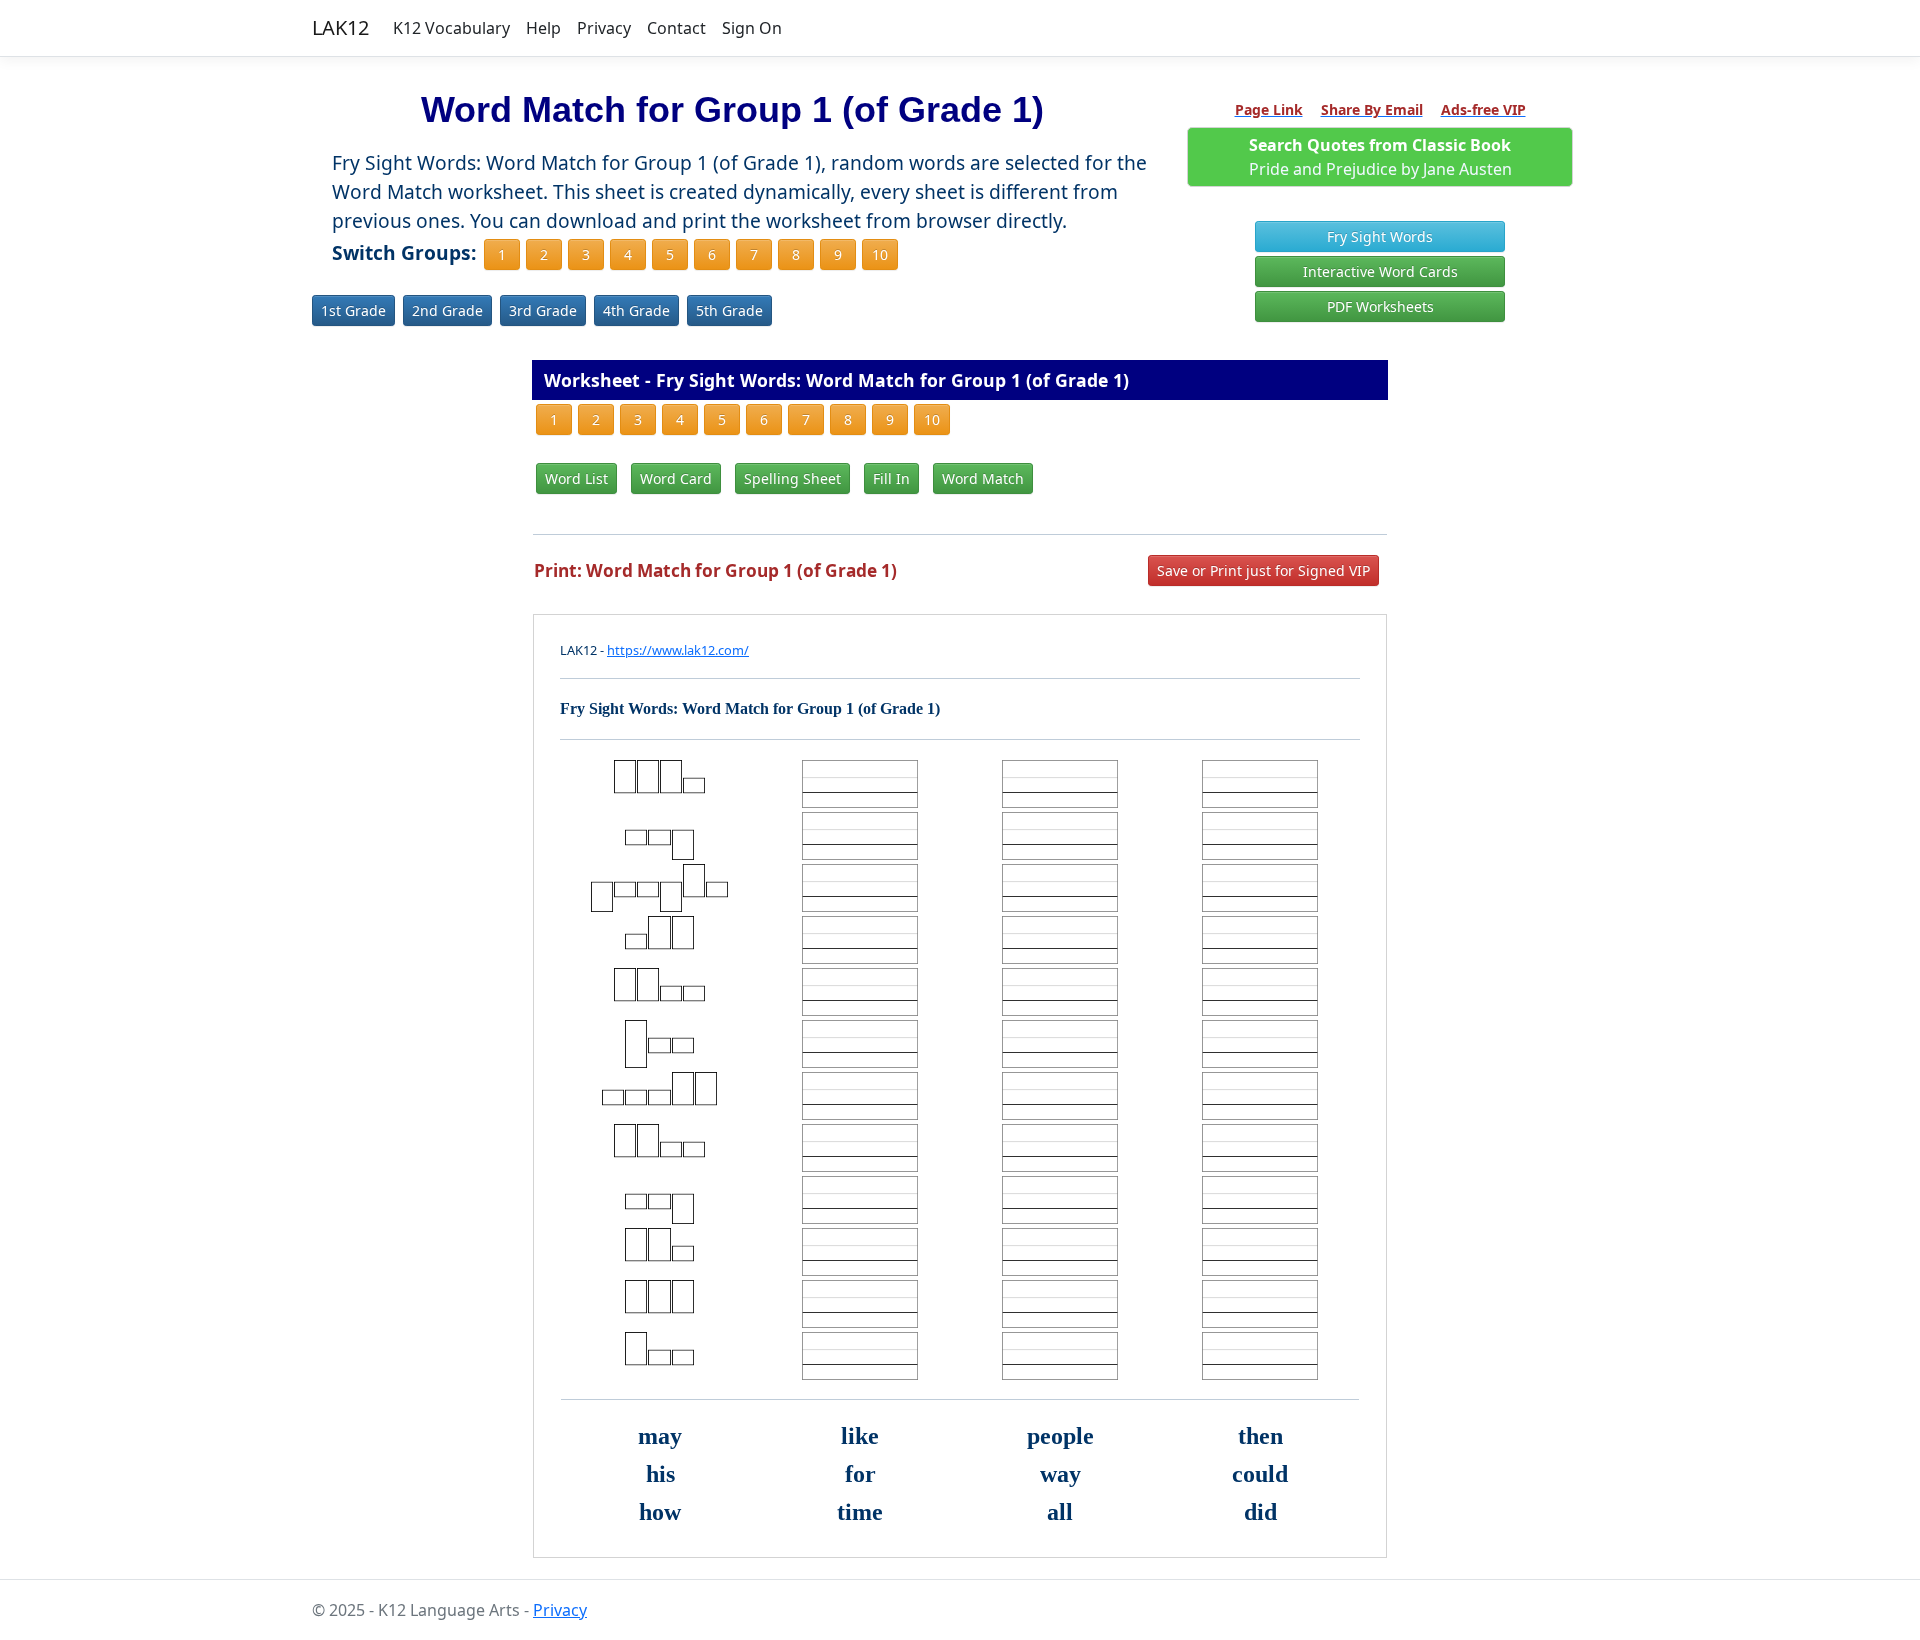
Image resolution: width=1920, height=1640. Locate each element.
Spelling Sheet (792, 478)
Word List (576, 478)
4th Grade (636, 310)
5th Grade (729, 310)
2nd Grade (447, 310)
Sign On (752, 28)
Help (543, 28)
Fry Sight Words (1380, 236)
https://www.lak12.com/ (678, 650)
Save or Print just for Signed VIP (1263, 570)
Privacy (604, 28)
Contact (676, 28)
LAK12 (340, 27)
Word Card (676, 478)
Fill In (891, 478)
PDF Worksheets (1380, 306)
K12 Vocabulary (451, 28)
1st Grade (353, 310)
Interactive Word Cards (1380, 271)
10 (880, 254)
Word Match (983, 478)
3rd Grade (543, 310)
